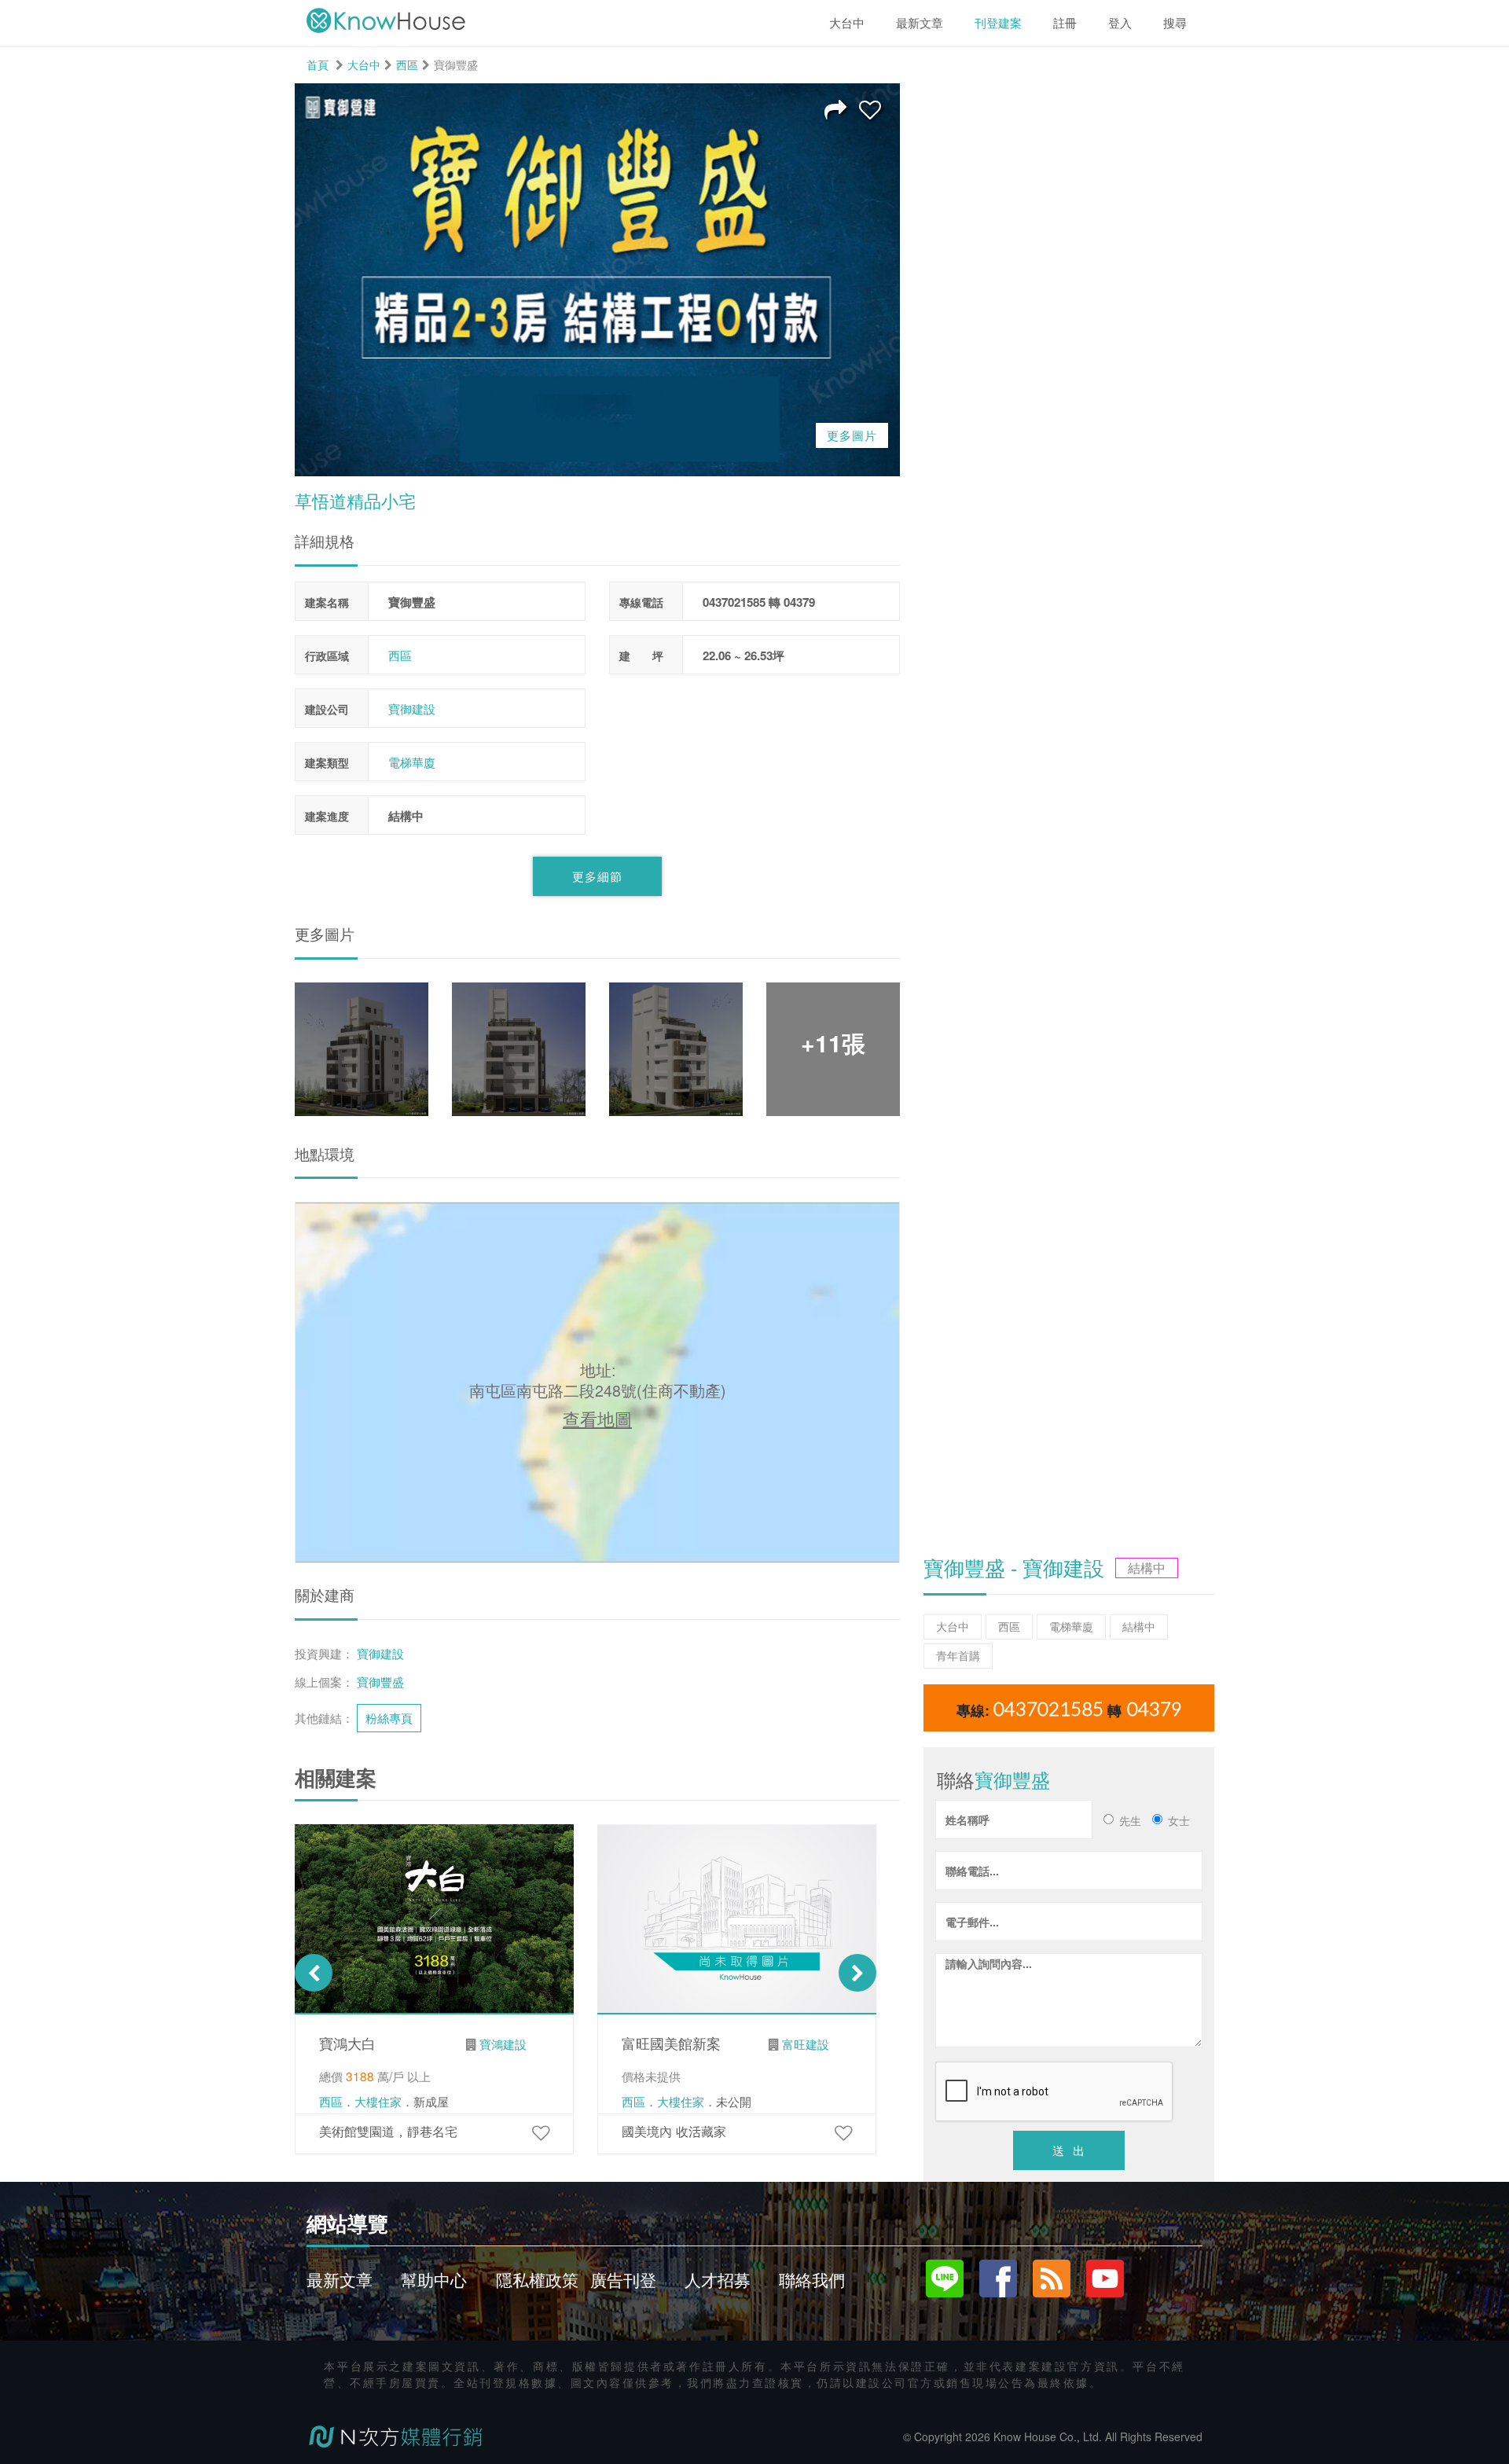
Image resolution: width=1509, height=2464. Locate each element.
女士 (1179, 1820)
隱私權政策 (537, 2279)
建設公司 (327, 709)
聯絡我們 (812, 2279)
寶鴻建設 (503, 2044)
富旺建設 (806, 2044)
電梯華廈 (412, 762)
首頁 (318, 64)
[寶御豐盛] (870, 108)
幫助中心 (434, 2279)
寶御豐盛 (380, 1681)
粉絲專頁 (389, 1717)
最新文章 (340, 2279)
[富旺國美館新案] (843, 2132)
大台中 (364, 64)
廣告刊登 (623, 2279)
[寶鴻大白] (541, 2132)
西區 (407, 64)
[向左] (314, 1973)
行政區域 (327, 655)
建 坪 (641, 655)
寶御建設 (412, 709)
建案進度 (327, 816)
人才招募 (718, 2279)
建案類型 (327, 762)
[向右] (857, 1973)
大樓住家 (378, 2101)
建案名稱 (327, 602)
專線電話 (641, 602)
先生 (1130, 1820)
